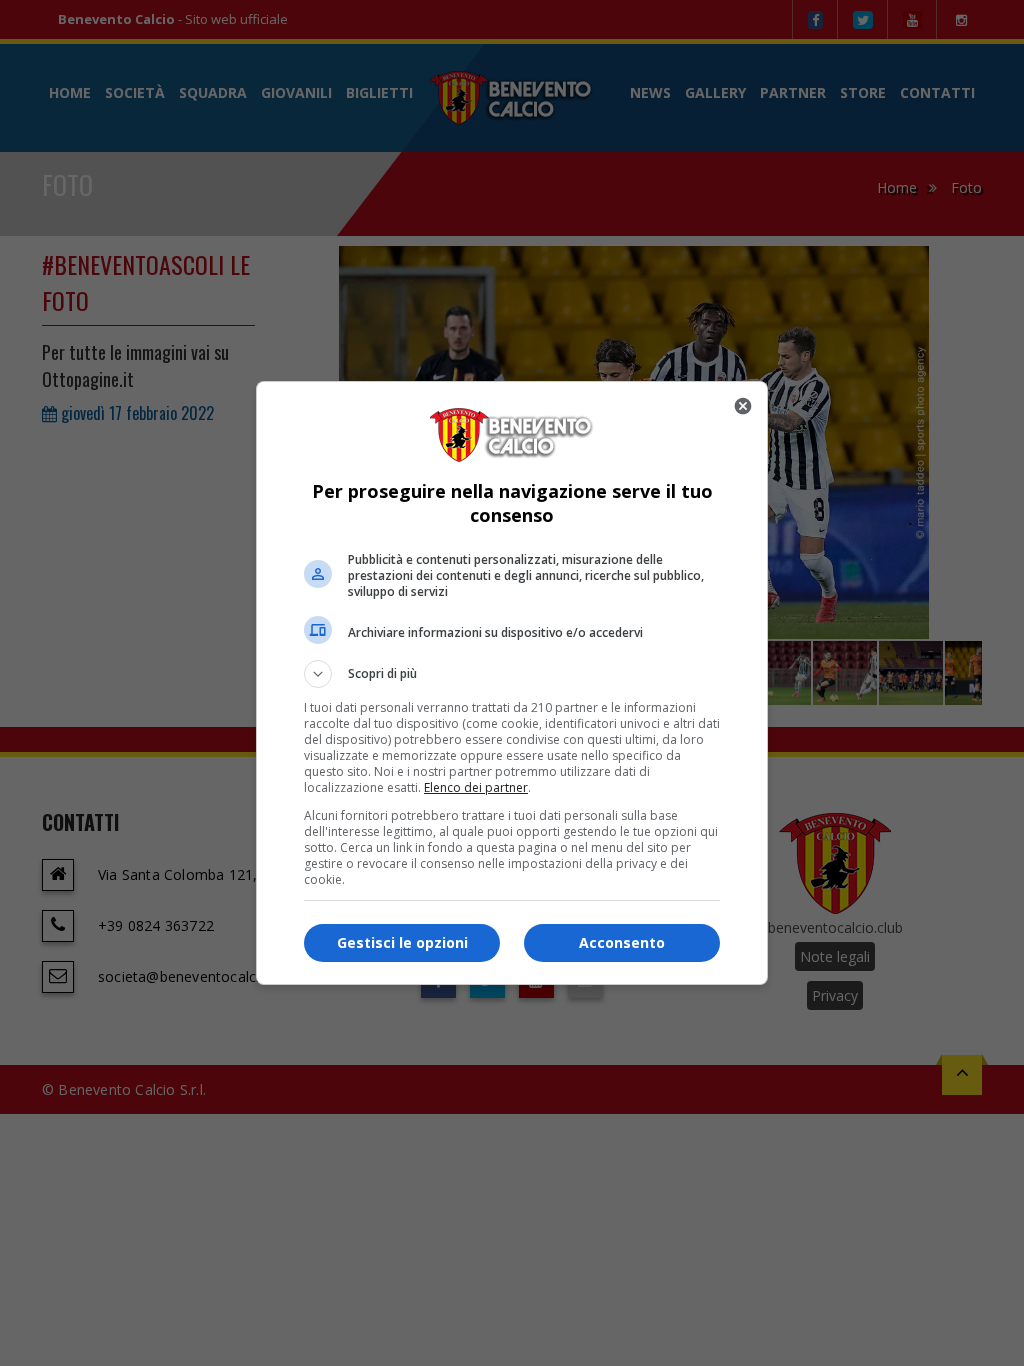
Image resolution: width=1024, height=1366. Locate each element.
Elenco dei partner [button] (476, 787)
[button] (512, 674)
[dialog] (512, 683)
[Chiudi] (743, 406)
